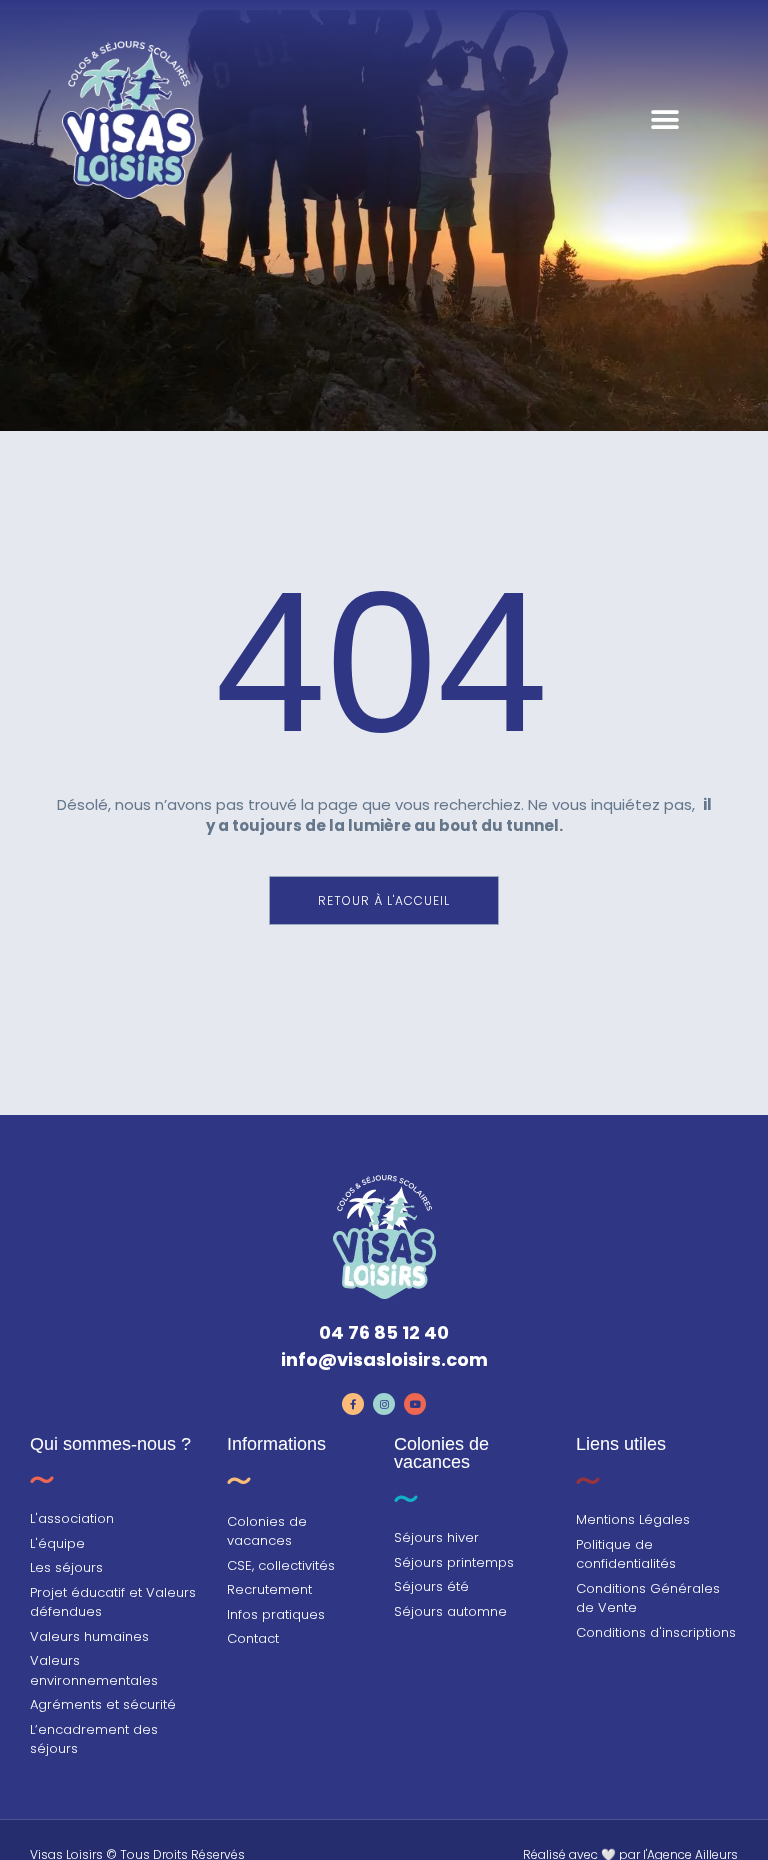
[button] (664, 120)
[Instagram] (384, 1404)
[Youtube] (415, 1404)
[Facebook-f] (353, 1404)
